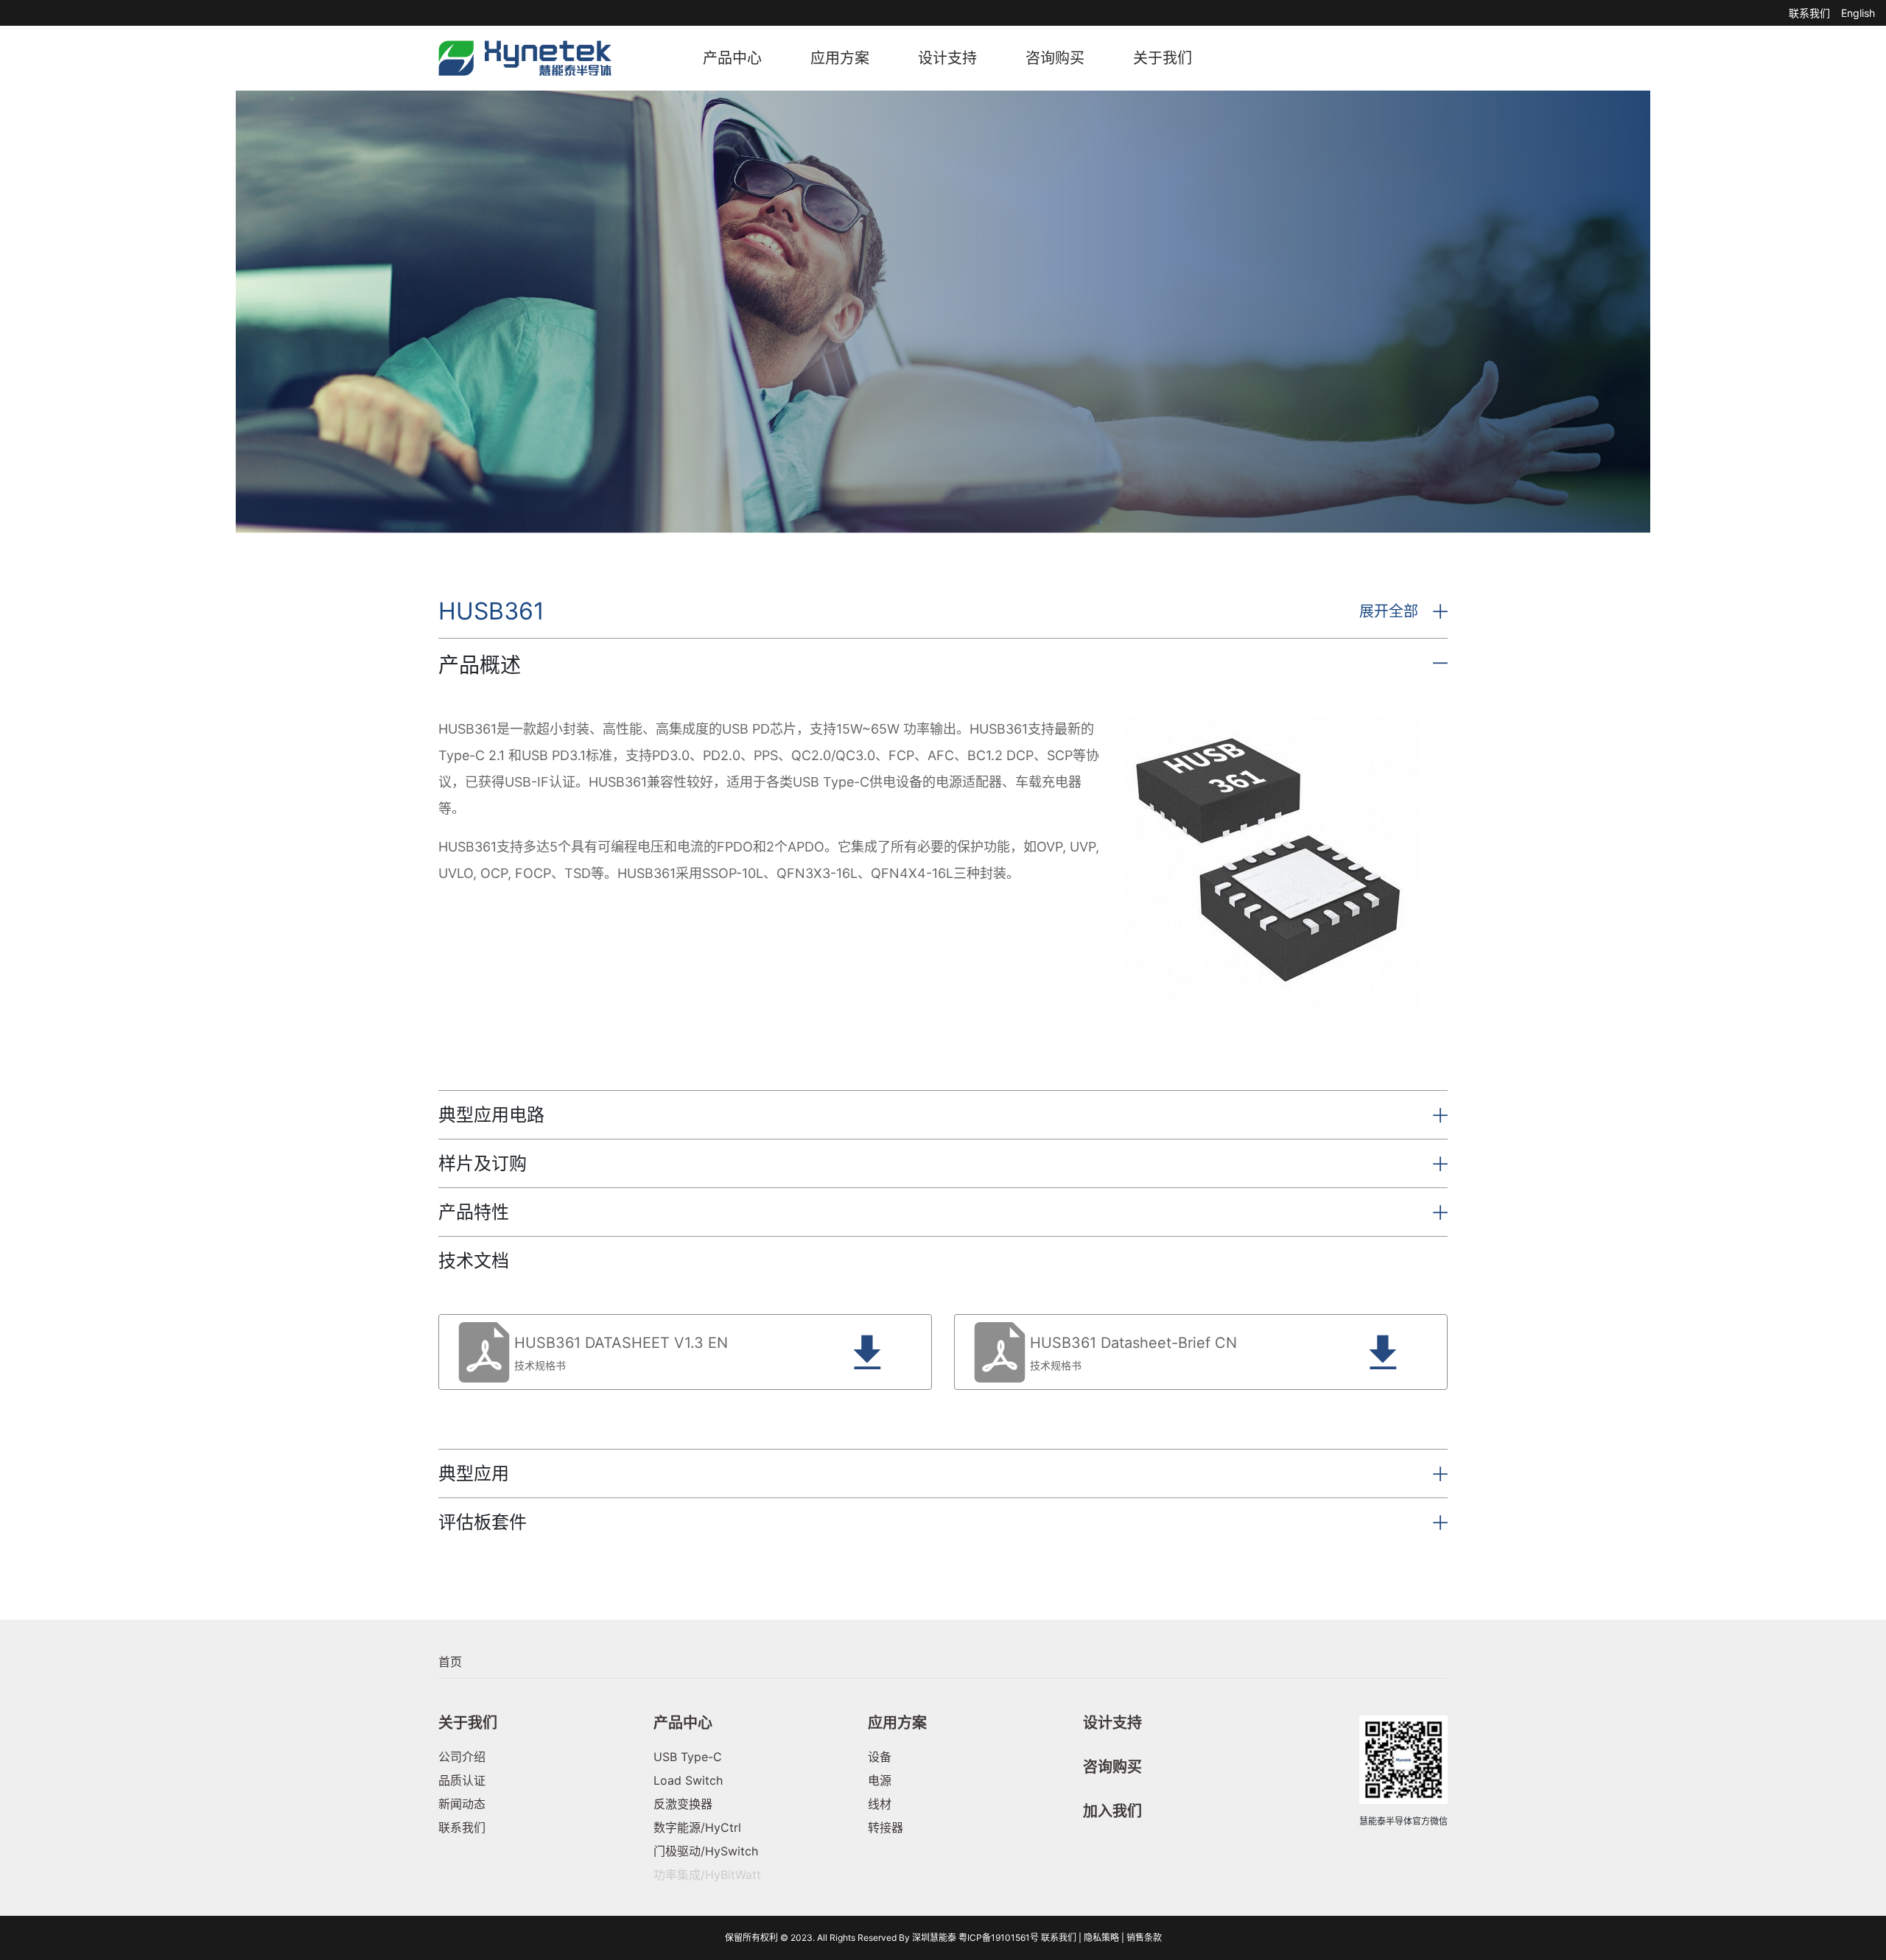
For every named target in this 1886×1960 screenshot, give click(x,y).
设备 (880, 1757)
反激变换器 (683, 1804)
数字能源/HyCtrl (697, 1827)
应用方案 (840, 58)
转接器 (886, 1827)
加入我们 (1112, 1811)
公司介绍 (462, 1757)
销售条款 (1144, 1938)
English (1858, 13)
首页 (450, 1662)
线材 (880, 1804)
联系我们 (1809, 13)
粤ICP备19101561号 (999, 1938)
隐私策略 (1101, 1938)
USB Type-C (688, 1757)
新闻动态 (462, 1804)
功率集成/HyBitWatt (707, 1875)
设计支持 (947, 58)
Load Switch (688, 1780)
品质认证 (462, 1780)
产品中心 (732, 58)
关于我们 (1163, 58)
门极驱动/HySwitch (706, 1851)
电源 (880, 1780)
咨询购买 (1055, 58)
